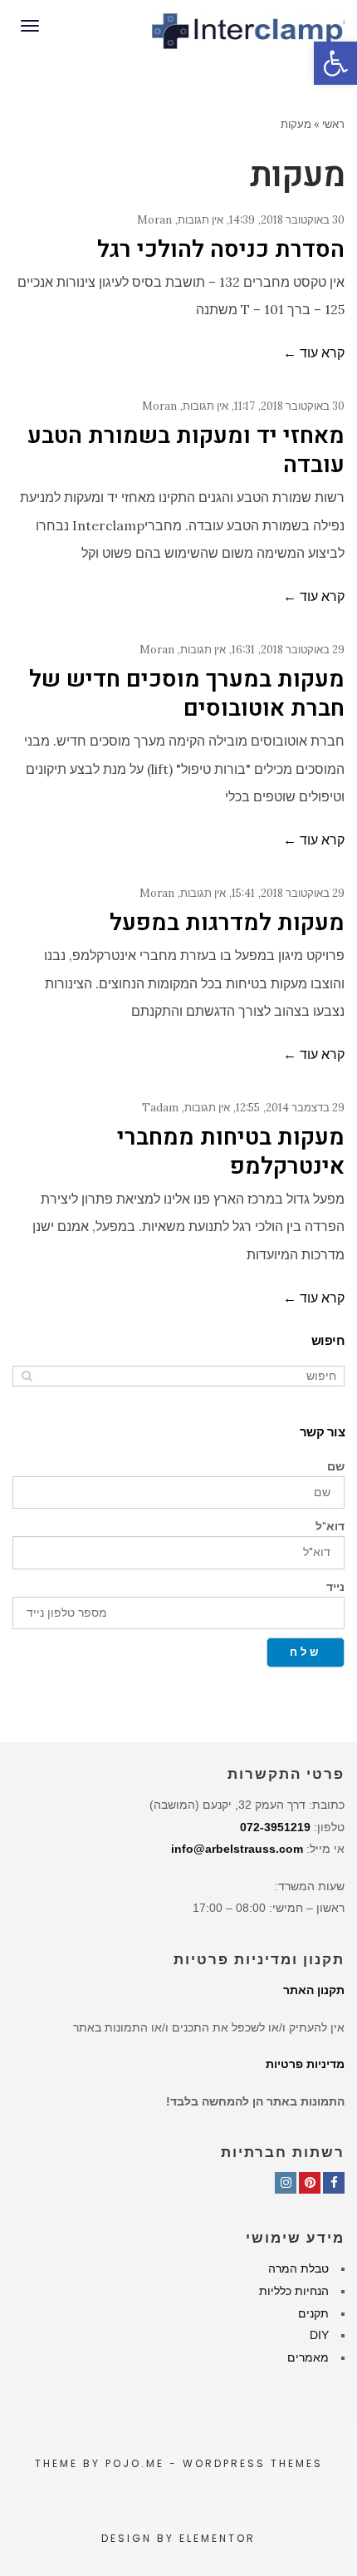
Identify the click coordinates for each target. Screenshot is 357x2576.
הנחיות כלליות (294, 2291)
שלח (306, 1652)
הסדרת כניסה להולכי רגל (221, 250)
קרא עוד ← (314, 352)
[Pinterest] (310, 2183)
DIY (319, 2335)
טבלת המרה (298, 2268)
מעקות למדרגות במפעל (227, 923)
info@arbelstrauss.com (237, 1849)
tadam (160, 1108)
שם (336, 1466)
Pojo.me (135, 2463)
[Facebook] (334, 2183)
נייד (335, 1587)
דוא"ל (330, 1526)
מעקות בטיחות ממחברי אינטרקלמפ (231, 1152)
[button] (335, 63)
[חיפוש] (27, 1376)
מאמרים (308, 2357)
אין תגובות (201, 220)
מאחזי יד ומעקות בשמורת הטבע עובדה (186, 451)
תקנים (313, 2313)
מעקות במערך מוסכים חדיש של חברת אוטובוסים (187, 694)
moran (154, 220)
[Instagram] (286, 2183)
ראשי (333, 124)
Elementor (218, 2538)
